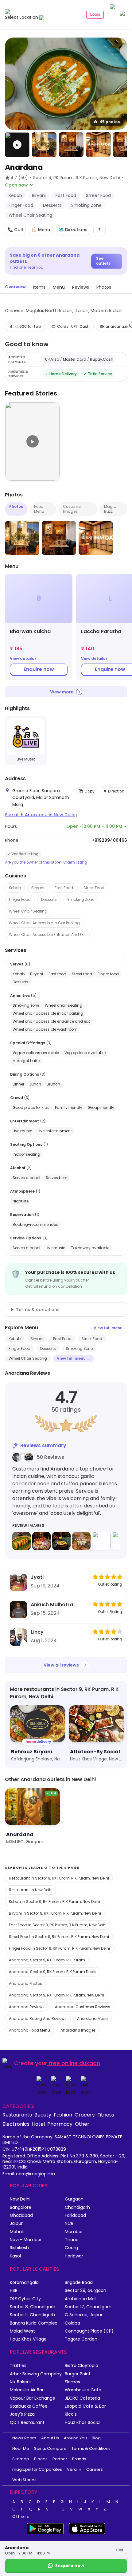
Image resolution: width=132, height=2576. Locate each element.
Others (21, 2517)
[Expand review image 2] (41, 1541)
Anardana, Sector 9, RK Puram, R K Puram (47, 1960)
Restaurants (17, 2115)
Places (41, 2459)
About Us (50, 2438)
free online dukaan (74, 2063)
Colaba (72, 2323)
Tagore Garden (81, 2339)
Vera (72, 2469)
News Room (24, 2438)
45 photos (110, 122)
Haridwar (74, 2256)
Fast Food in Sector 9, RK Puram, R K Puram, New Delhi (58, 1925)
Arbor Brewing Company (36, 2374)
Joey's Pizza (22, 2414)
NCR (69, 2223)
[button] (17, 145)
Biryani (38, 888)
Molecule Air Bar (27, 2390)
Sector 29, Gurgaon (85, 2291)
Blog (96, 2438)
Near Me (21, 2448)
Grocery (85, 2115)
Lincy (37, 1632)
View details (23, 659)
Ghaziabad (21, 2215)
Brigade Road (79, 2283)
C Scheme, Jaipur (84, 2315)
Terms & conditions (38, 1310)
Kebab (15, 888)
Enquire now (39, 669)
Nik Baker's (21, 2382)
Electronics (16, 2124)
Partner (60, 2459)
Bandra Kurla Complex (33, 2323)
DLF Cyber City (25, 2299)
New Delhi (20, 2199)
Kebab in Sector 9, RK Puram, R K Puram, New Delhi (54, 1902)
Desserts (49, 899)
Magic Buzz (110, 509)
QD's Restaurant (27, 2423)
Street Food (94, 888)
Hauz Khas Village (28, 2339)
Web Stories (24, 2480)
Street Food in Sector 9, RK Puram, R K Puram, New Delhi (59, 1937)
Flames (72, 2382)
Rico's (71, 2414)
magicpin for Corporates (37, 2469)
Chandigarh (77, 2207)
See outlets (103, 261)
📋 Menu (41, 230)
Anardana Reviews (27, 2007)
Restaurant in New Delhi (31, 1890)
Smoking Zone (81, 899)
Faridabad (75, 2215)
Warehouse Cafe (83, 2390)
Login (95, 14)
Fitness (106, 2115)
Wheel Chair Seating (28, 911)
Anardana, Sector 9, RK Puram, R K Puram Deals (53, 1972)
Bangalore (21, 2207)
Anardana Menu (92, 2018)
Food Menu (39, 509)
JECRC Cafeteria (82, 2398)
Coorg (71, 2248)
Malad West (22, 2331)
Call (119, 2550)
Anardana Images (78, 2030)
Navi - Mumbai (25, 2240)
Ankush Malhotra (52, 1605)
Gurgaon (74, 2199)
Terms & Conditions (91, 2448)
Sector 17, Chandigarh (88, 2307)
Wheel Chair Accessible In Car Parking (44, 923)
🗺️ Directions (73, 230)
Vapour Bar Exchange (33, 2398)
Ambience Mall (81, 2299)
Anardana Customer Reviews (83, 2007)
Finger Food (20, 899)
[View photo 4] (98, 145)
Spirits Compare (50, 2448)
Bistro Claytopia (82, 2366)
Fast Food (64, 888)
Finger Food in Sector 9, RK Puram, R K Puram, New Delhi (59, 1948)
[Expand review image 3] (61, 1541)
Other (82, 2124)
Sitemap (21, 2459)
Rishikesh (19, 2248)
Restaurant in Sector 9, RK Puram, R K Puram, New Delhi (59, 1878)
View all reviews (61, 1665)
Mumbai (74, 2232)
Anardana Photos (25, 1983)
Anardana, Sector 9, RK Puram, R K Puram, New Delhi (56, 1995)
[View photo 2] (44, 145)
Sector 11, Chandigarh (32, 2315)
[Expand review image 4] (81, 1541)
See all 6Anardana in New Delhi (41, 815)
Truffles (18, 2366)
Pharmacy (60, 2124)
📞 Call (15, 230)
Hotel (38, 2124)
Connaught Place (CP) (89, 2331)
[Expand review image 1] (21, 1541)
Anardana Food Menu (29, 2030)
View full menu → (110, 1328)
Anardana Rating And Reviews (38, 2018)
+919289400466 (109, 840)
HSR (14, 2291)
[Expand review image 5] (101, 1541)
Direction (116, 791)
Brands (79, 2459)
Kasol (15, 2256)
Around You (75, 2438)
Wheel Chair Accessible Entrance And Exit (47, 935)
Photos (16, 506)
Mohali (17, 2232)
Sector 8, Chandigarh (33, 2307)
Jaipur (16, 2223)
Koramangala (24, 2283)
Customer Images (72, 509)
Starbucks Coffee (29, 2406)
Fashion (63, 2115)
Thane (72, 2240)
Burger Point (78, 2374)
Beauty (43, 2115)
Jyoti (37, 1577)
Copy (89, 791)
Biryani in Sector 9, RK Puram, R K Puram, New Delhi (55, 1913)
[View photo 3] (71, 145)
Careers (95, 2469)
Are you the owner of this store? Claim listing (46, 862)
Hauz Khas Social (83, 2423)
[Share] (99, 230)
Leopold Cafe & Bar (85, 2406)
